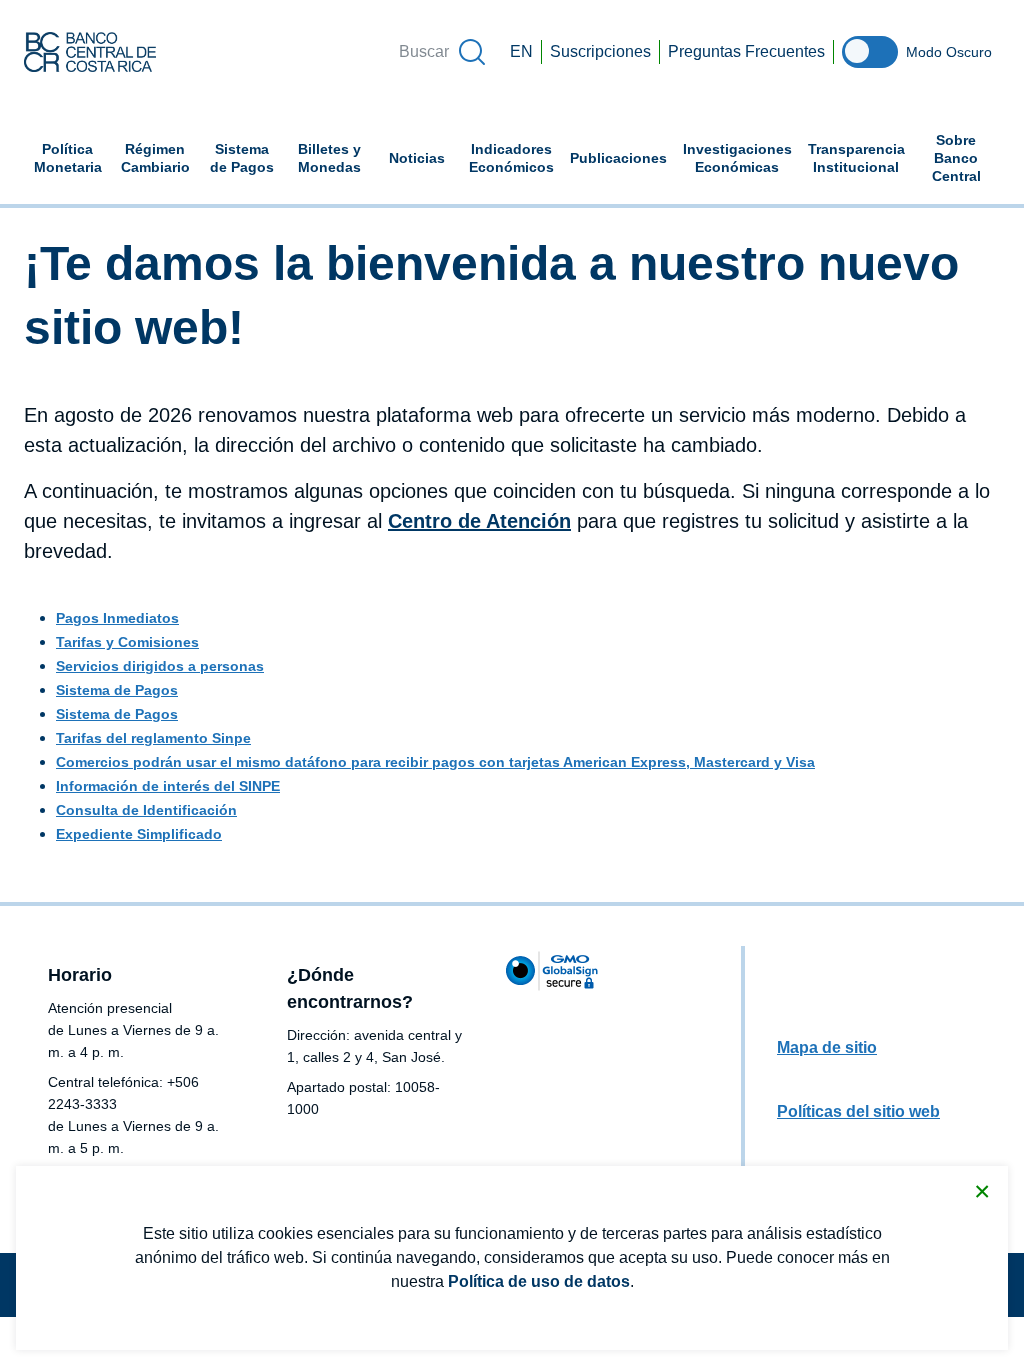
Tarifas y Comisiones (127, 642)
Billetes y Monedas (329, 158)
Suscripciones (600, 51)
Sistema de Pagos (242, 158)
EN (521, 51)
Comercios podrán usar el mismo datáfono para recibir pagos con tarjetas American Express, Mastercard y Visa (435, 762)
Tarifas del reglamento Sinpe (153, 738)
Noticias (417, 158)
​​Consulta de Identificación (146, 810)
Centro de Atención (479, 521)
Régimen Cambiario (155, 158)
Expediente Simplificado (139, 834)
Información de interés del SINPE (168, 786)
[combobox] (441, 52)
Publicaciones (618, 158)
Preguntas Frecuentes (746, 51)
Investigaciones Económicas (741, 158)
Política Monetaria (68, 158)
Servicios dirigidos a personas (160, 666)
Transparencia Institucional (856, 158)
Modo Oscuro (949, 52)
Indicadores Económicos (515, 158)
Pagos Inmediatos (117, 618)
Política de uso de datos (539, 1281)
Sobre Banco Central (956, 158)
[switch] (870, 52)
